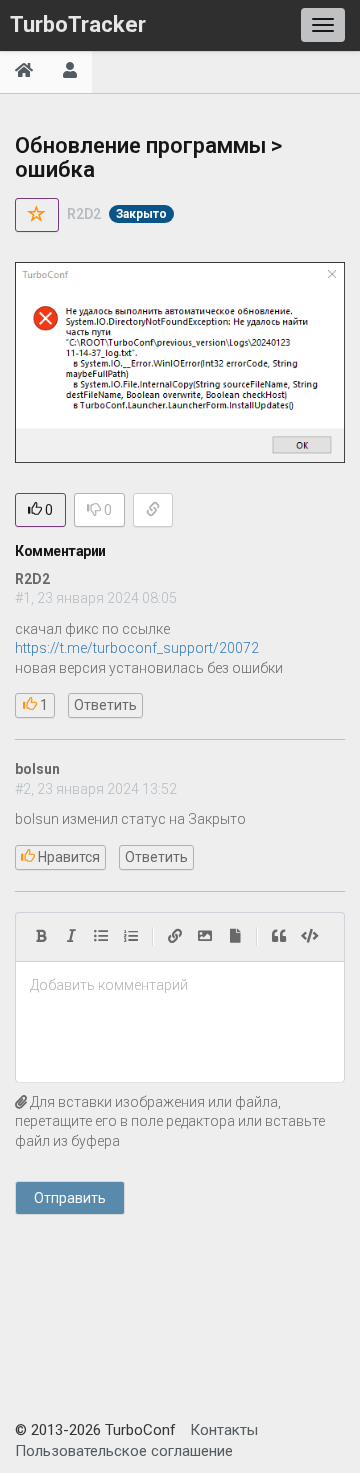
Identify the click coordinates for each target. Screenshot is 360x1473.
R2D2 (84, 214)
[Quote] (279, 937)
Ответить (105, 705)
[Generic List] (101, 937)
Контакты (224, 1430)
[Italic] (71, 937)
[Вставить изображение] (205, 937)
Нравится (67, 857)
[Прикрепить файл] (235, 937)
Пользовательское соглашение (124, 1451)
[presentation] (180, 986)
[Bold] (41, 937)
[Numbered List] (131, 937)
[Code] (310, 937)
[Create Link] (175, 937)
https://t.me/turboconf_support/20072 (137, 648)
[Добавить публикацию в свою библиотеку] (37, 215)
